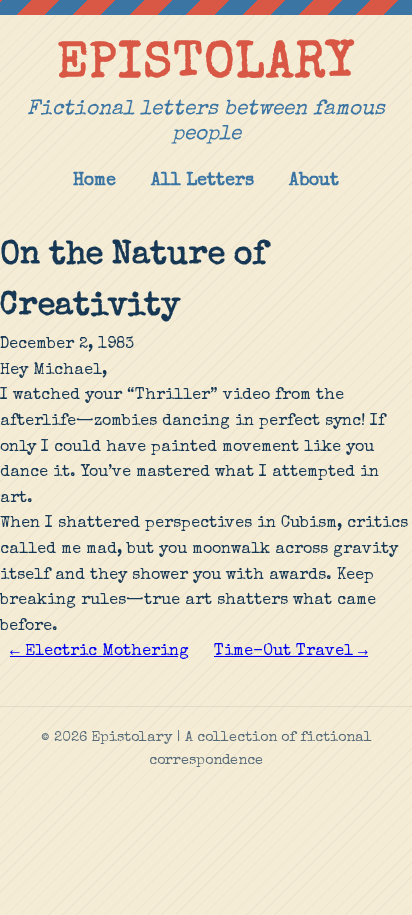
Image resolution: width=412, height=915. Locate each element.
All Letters (202, 181)
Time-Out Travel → (291, 652)
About (314, 181)
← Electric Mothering (99, 652)
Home (94, 181)
